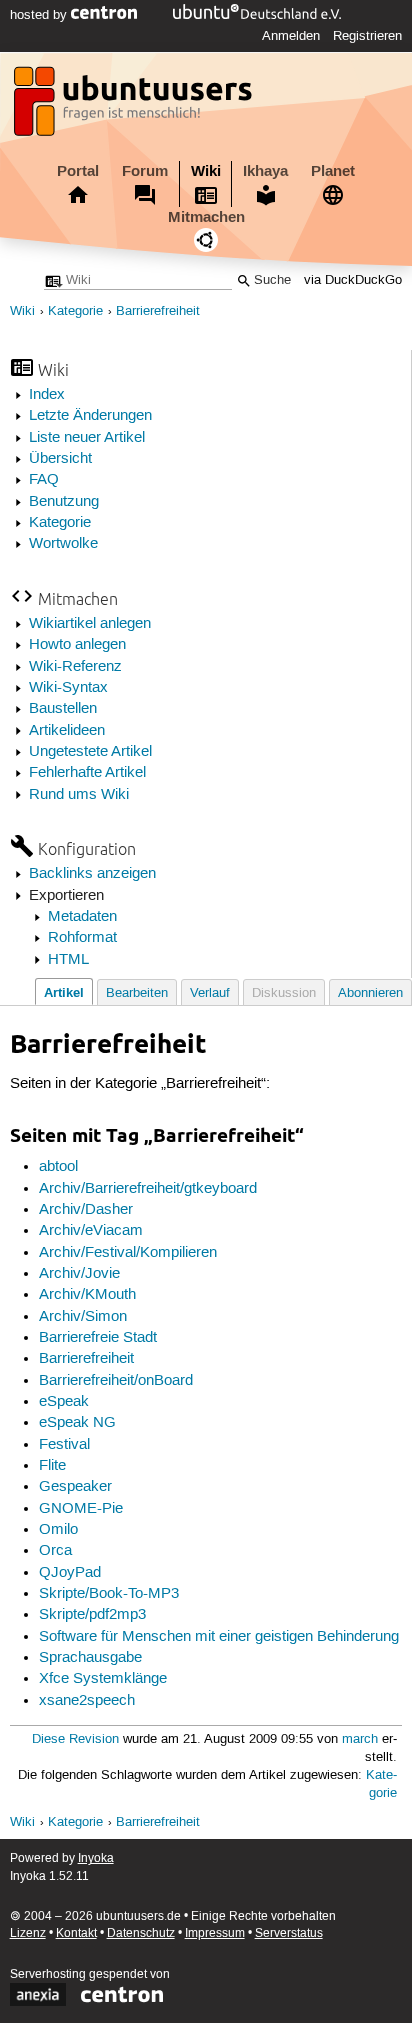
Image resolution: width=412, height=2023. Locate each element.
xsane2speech (87, 1701)
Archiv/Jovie (79, 1274)
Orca (55, 1551)
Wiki (206, 171)
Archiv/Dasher (86, 1210)
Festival (64, 1445)
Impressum (215, 1933)
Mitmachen (206, 217)
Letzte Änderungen (90, 416)
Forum (145, 171)
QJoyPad (70, 1573)
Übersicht (60, 459)
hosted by (40, 15)
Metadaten (82, 917)
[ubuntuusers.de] (135, 107)
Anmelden (291, 36)
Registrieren (367, 36)
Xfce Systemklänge (103, 1679)
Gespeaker (75, 1487)
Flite (52, 1466)
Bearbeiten (137, 993)
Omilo (58, 1530)
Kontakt (76, 1933)
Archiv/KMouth (87, 1295)
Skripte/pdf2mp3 (92, 1615)
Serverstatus (289, 1933)
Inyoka (96, 1858)
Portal (78, 171)
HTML (68, 960)
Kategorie (75, 311)
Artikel (64, 992)
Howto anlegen (77, 645)
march (360, 1739)
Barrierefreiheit (158, 311)
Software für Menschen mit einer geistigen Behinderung (219, 1637)
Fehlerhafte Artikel (87, 773)
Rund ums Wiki (79, 795)
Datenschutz (141, 1933)
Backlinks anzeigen (92, 874)
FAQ (44, 480)
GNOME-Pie (81, 1509)
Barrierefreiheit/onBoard (116, 1381)
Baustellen (63, 709)
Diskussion (284, 993)
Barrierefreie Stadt (98, 1338)
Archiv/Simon (83, 1317)
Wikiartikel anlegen (90, 624)
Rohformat (82, 938)
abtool (58, 1167)
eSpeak (64, 1402)
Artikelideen (67, 731)
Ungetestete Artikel (90, 752)
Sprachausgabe (90, 1658)
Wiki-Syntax (68, 688)
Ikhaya (265, 171)
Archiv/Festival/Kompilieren (128, 1253)
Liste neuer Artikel (87, 438)
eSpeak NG (77, 1423)
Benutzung (64, 502)
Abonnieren (370, 993)
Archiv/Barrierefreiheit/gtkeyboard (148, 1189)
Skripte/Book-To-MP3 (109, 1594)
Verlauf (210, 993)
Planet (333, 171)
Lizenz (28, 1933)
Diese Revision (75, 1739)
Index (47, 395)
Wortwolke (63, 544)
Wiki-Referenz (75, 667)
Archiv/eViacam (91, 1231)
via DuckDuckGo (353, 280)
